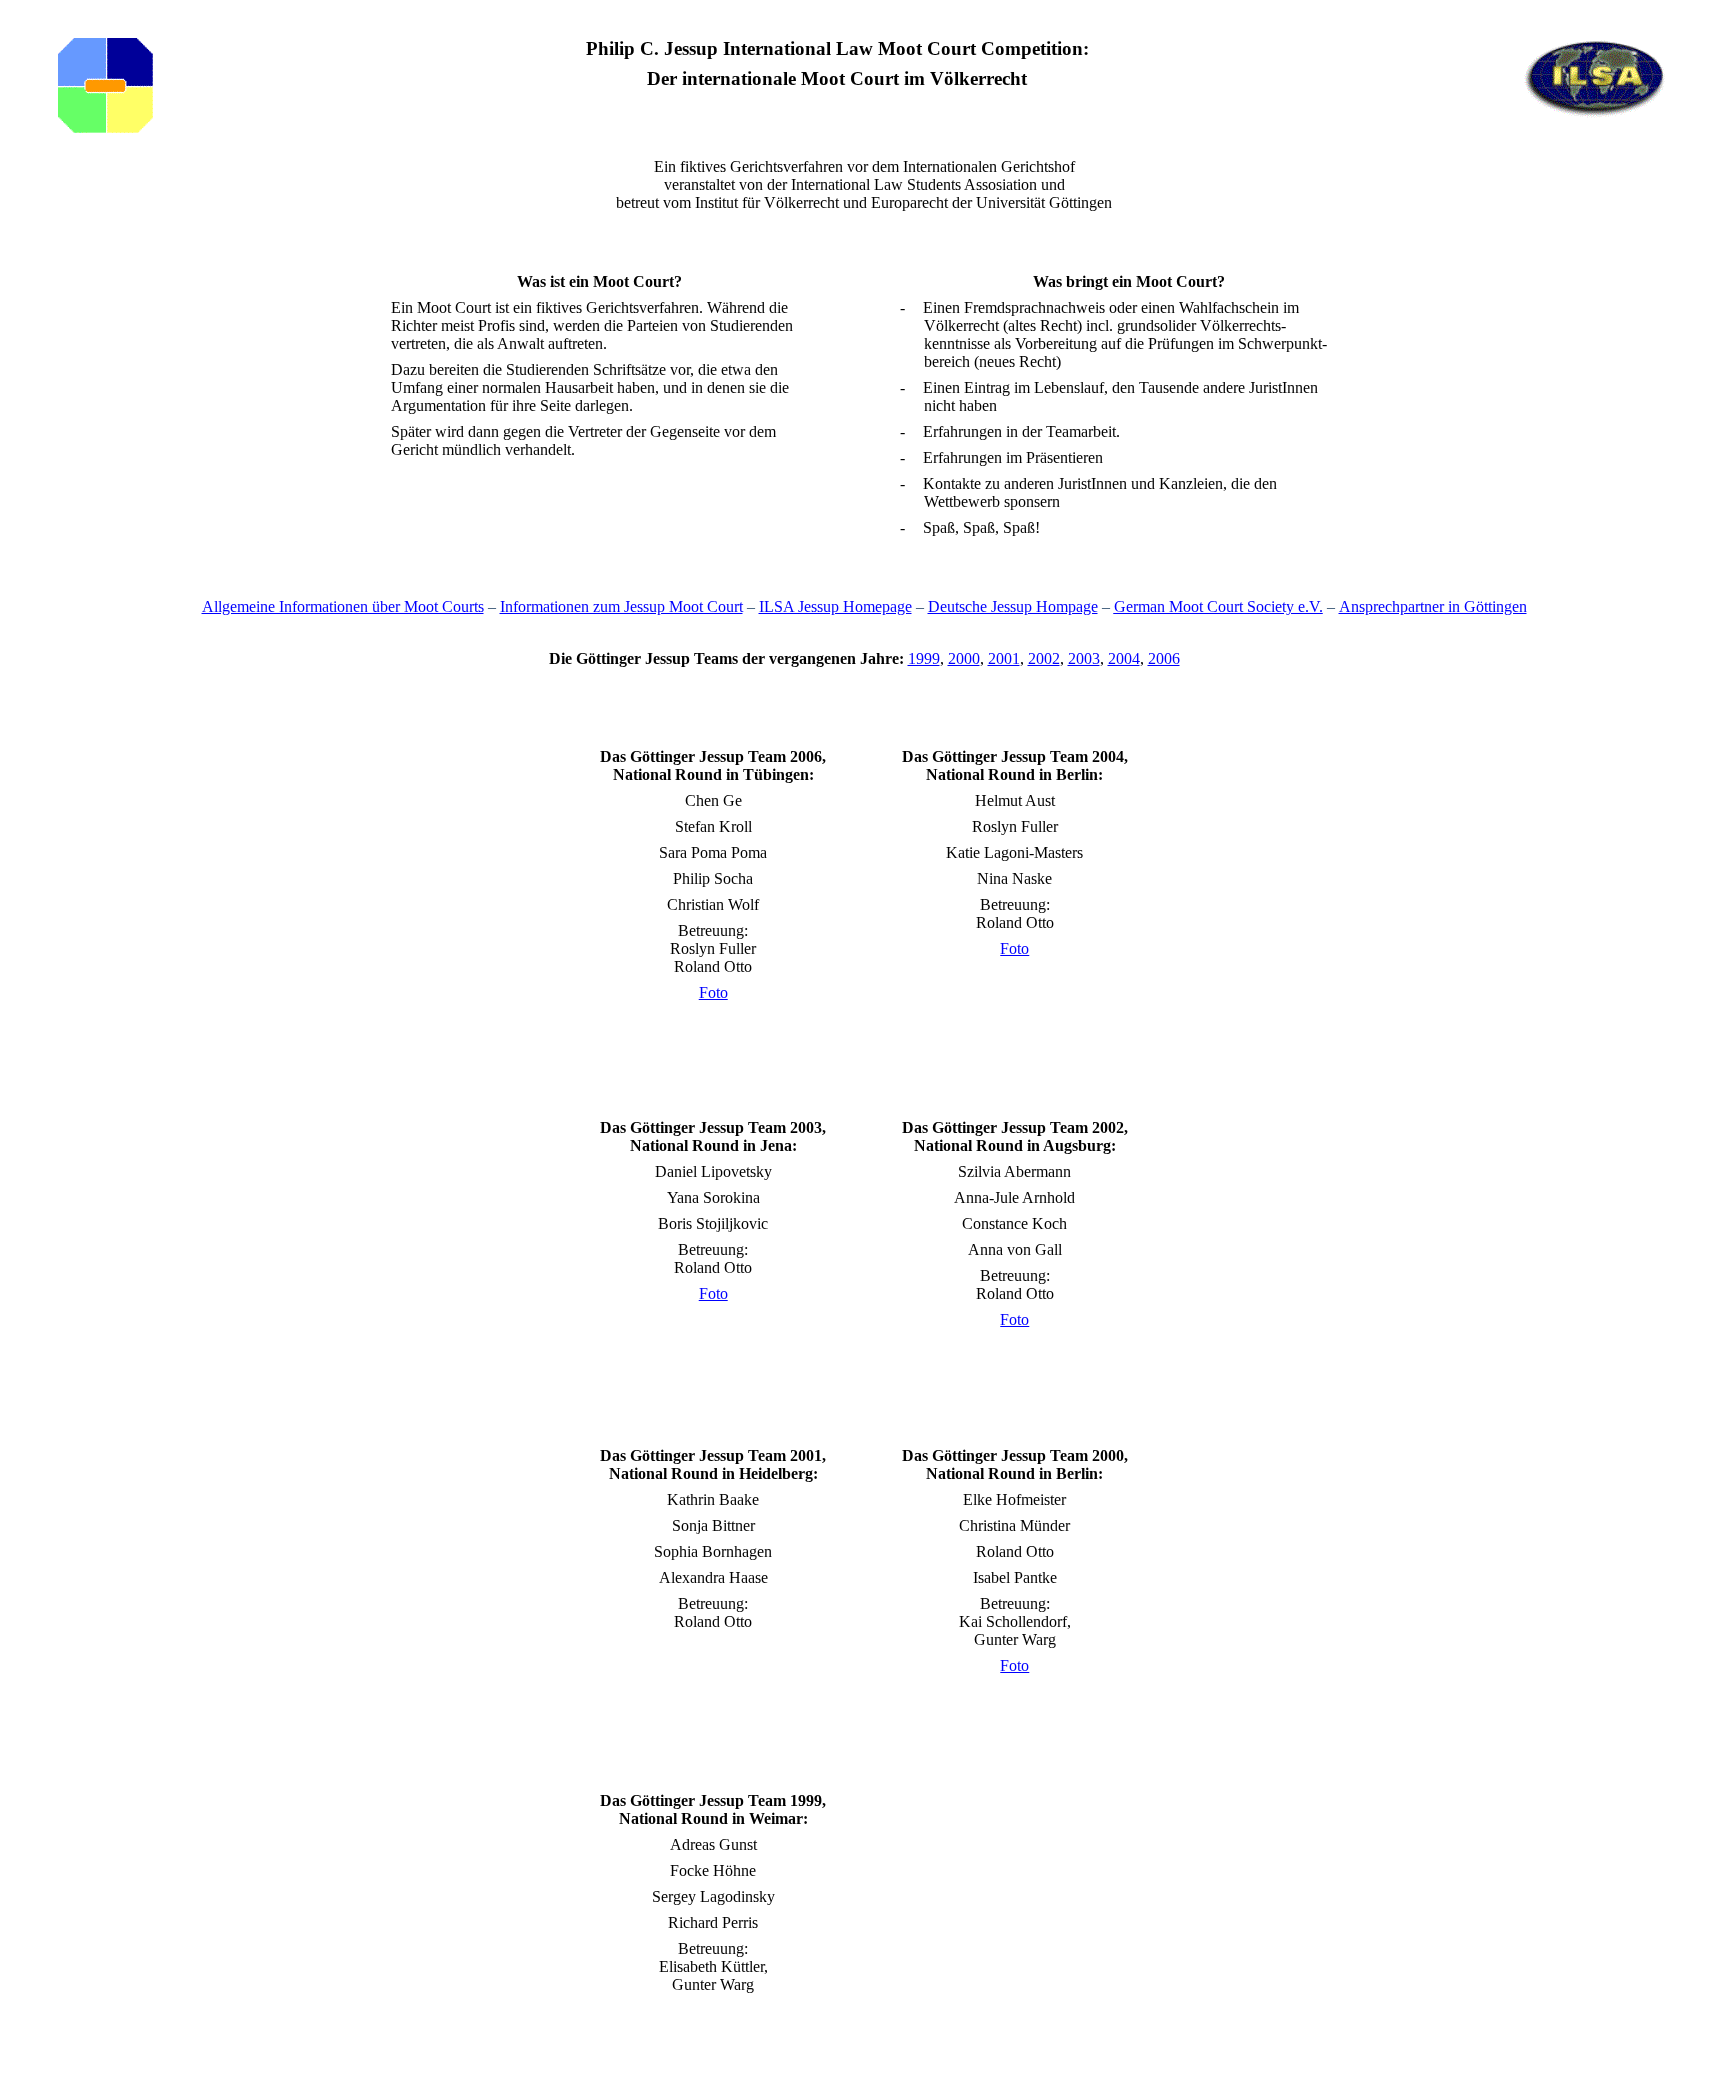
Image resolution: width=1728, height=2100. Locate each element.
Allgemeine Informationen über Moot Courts (343, 606)
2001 (1004, 658)
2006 (1164, 658)
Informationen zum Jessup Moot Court (621, 606)
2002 (1044, 658)
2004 (1124, 658)
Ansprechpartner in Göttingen (1433, 606)
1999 (924, 658)
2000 (964, 658)
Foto (713, 992)
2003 (1084, 658)
